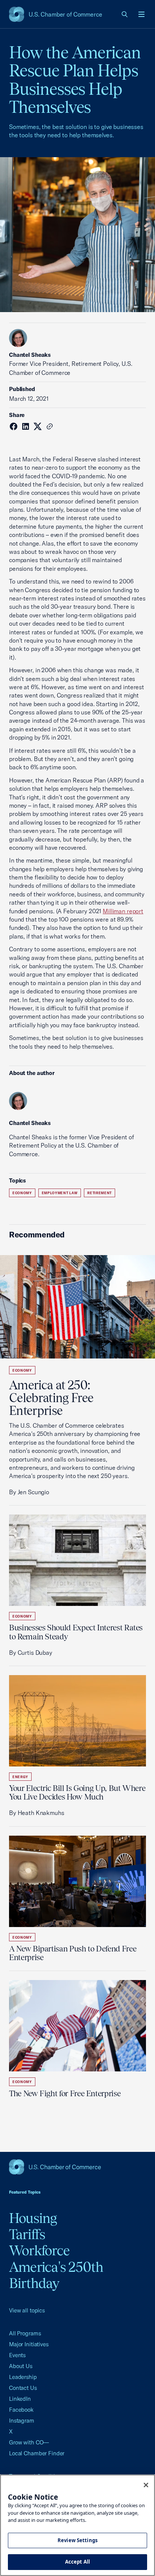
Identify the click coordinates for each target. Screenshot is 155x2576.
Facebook (21, 2410)
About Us (21, 2366)
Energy (20, 1777)
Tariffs (27, 2234)
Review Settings (77, 2540)
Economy (22, 1193)
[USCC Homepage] (77, 2167)
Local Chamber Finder (37, 2453)
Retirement (100, 1193)
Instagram (22, 2421)
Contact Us (23, 2388)
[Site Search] (125, 14)
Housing (33, 2218)
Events (17, 2355)
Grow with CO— (29, 2442)
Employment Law (60, 1193)
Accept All (77, 2562)
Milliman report (123, 911)
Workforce (39, 2250)
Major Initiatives (29, 2344)
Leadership (23, 2377)
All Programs (25, 2333)
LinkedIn (20, 2399)
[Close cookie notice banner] (146, 2485)
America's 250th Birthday (56, 2275)
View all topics (27, 2310)
